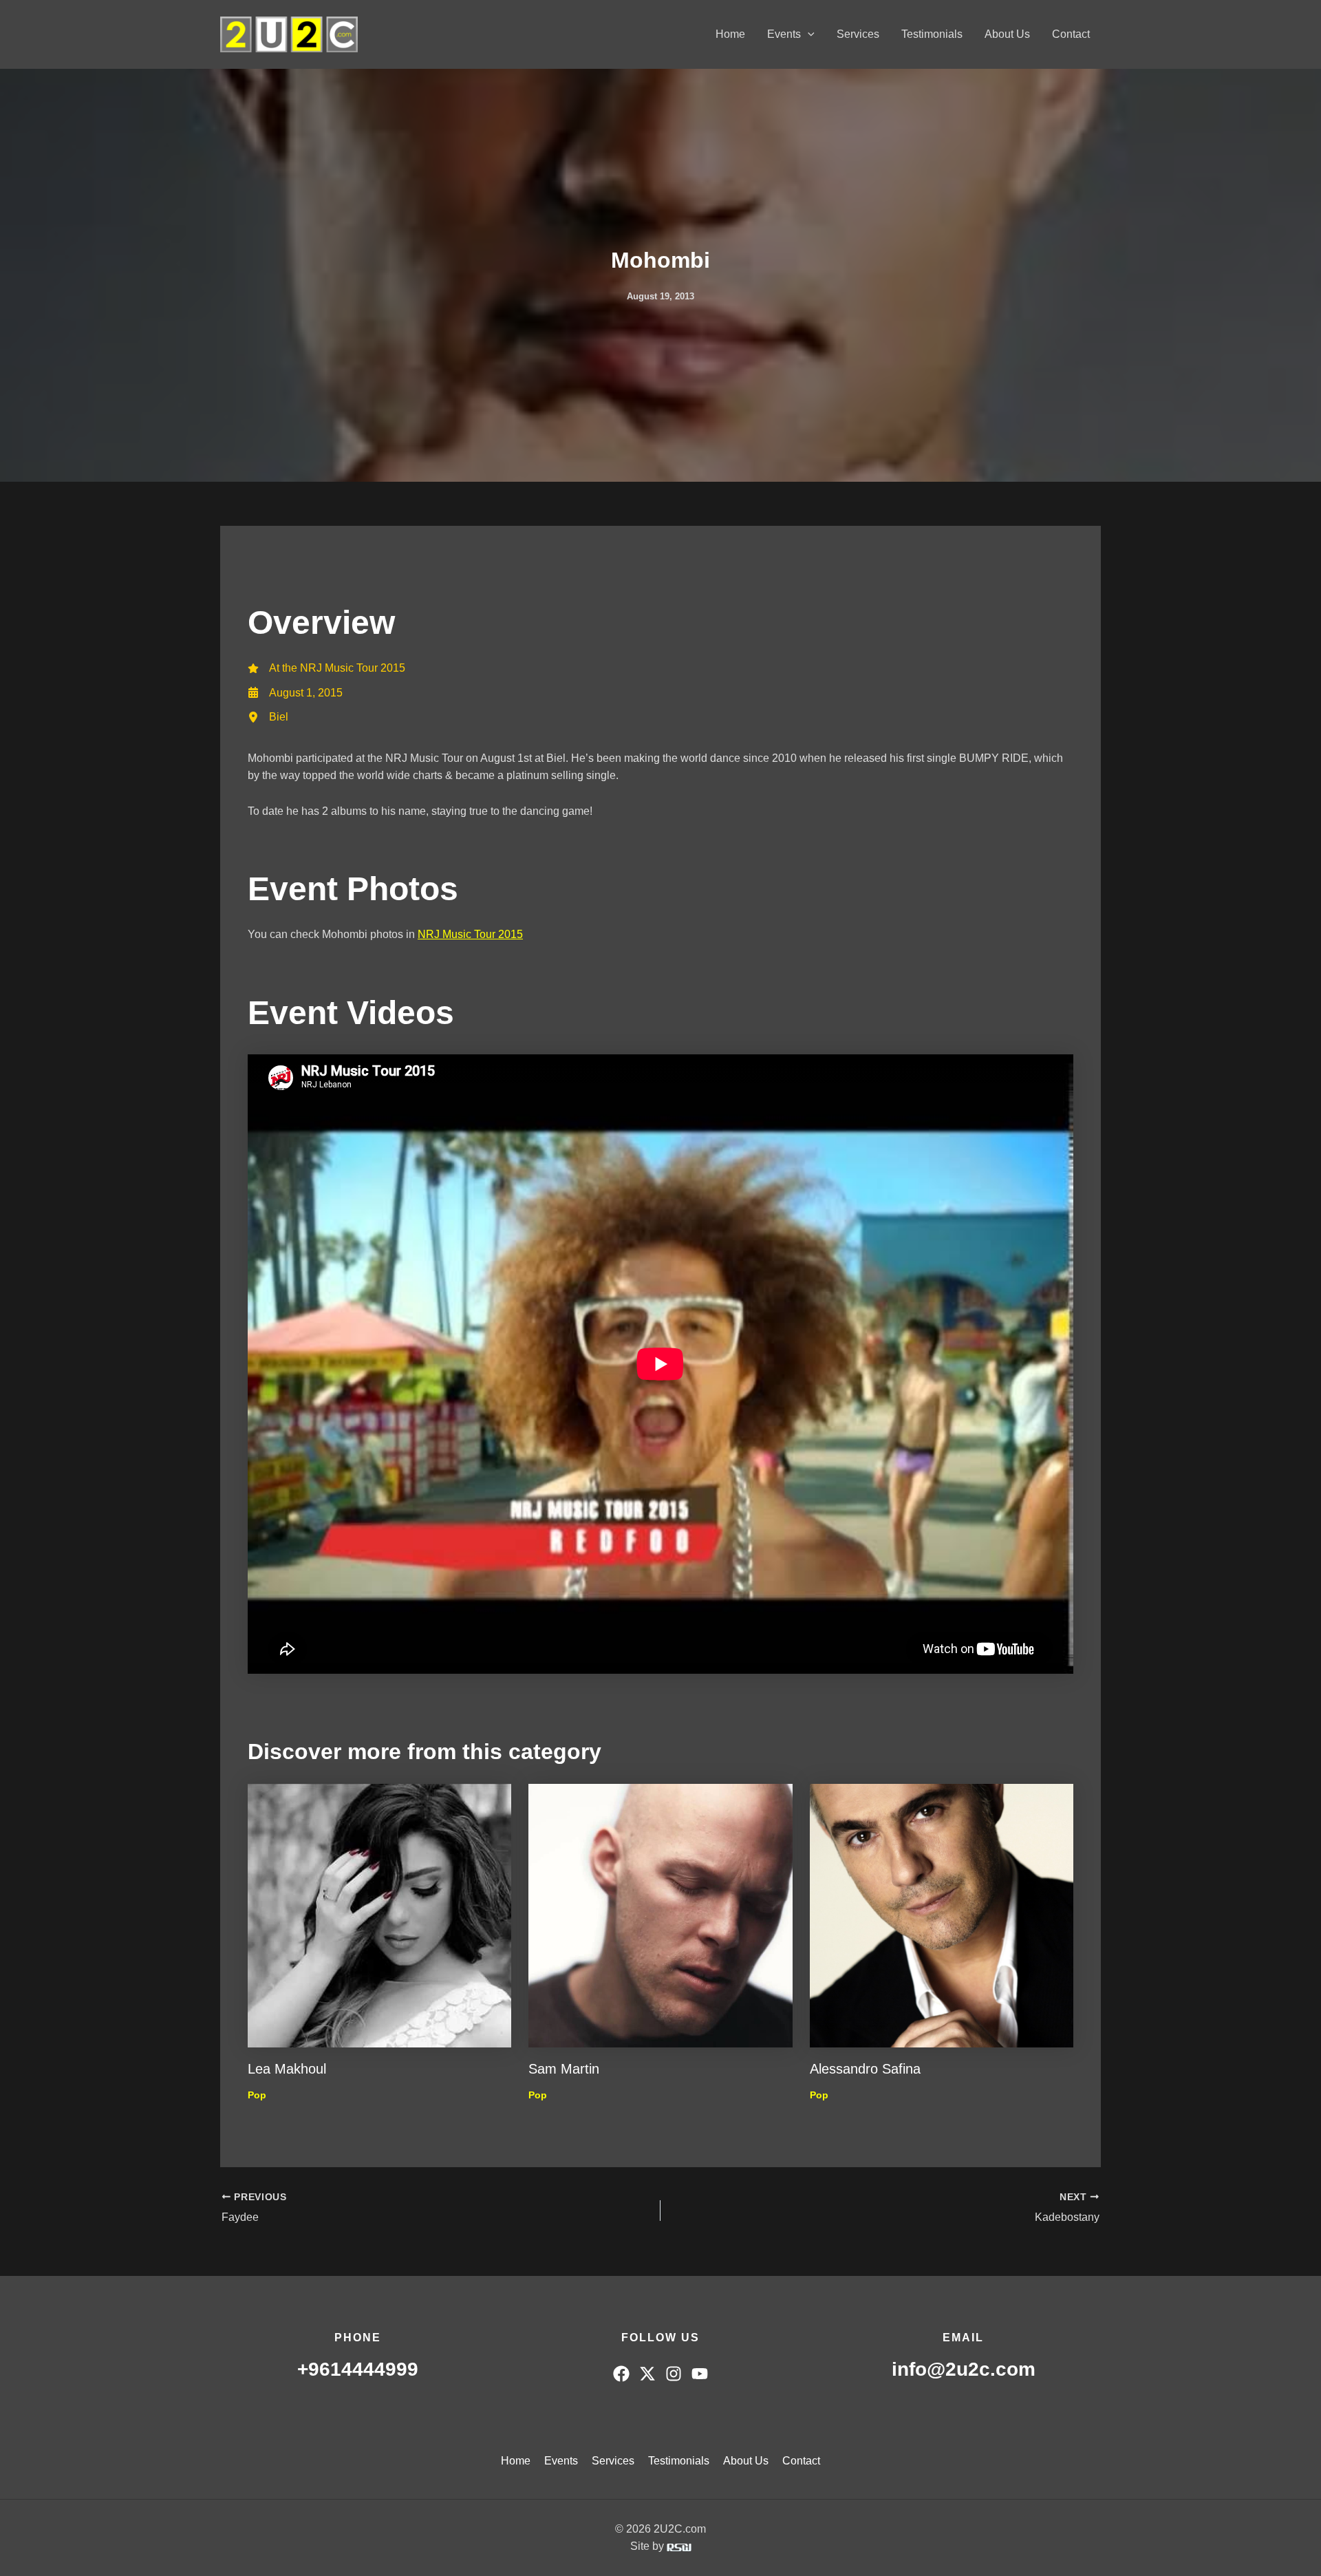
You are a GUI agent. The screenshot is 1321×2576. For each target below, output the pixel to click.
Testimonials (932, 34)
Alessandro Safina (865, 2069)
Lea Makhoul (287, 2069)
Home (730, 34)
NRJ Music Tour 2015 (470, 934)
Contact (1071, 34)
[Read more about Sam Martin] (660, 1914)
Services (858, 34)
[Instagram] (674, 2374)
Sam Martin (564, 2069)
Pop (257, 2095)
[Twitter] (647, 2374)
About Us (1007, 34)
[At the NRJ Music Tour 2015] (326, 668)
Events (784, 34)
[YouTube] (700, 2374)
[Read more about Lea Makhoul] (379, 1914)
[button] (808, 34)
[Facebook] (621, 2374)
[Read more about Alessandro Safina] (942, 1914)
